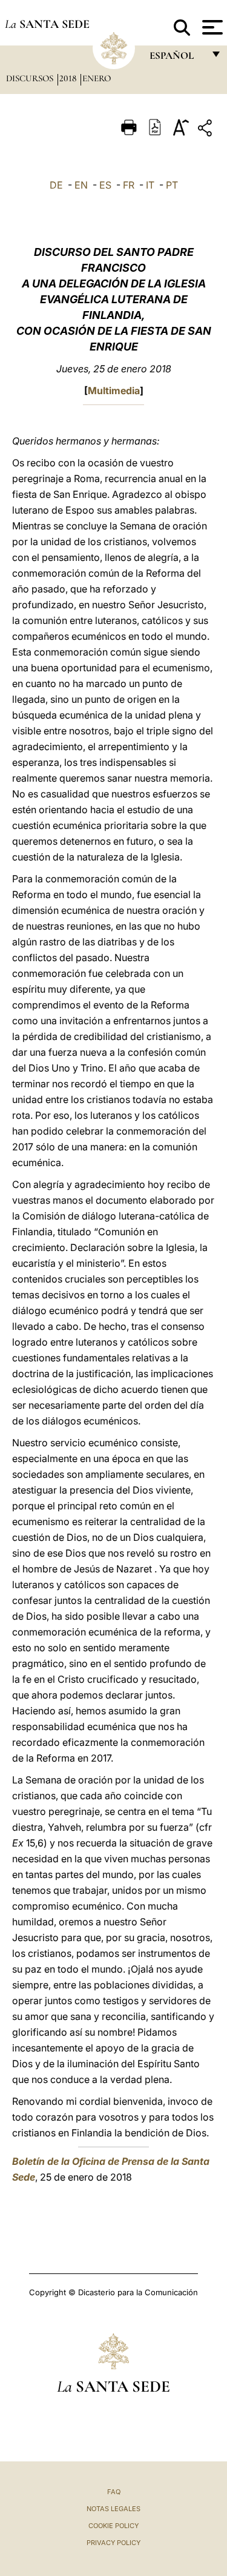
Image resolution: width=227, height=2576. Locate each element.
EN (81, 185)
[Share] (206, 130)
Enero (97, 78)
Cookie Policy (113, 2526)
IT (150, 185)
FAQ (114, 2492)
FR (129, 185)
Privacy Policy (113, 2543)
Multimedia (114, 391)
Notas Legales (113, 2509)
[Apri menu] (211, 27)
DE (56, 185)
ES (105, 185)
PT (172, 185)
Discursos (31, 78)
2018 (69, 78)
